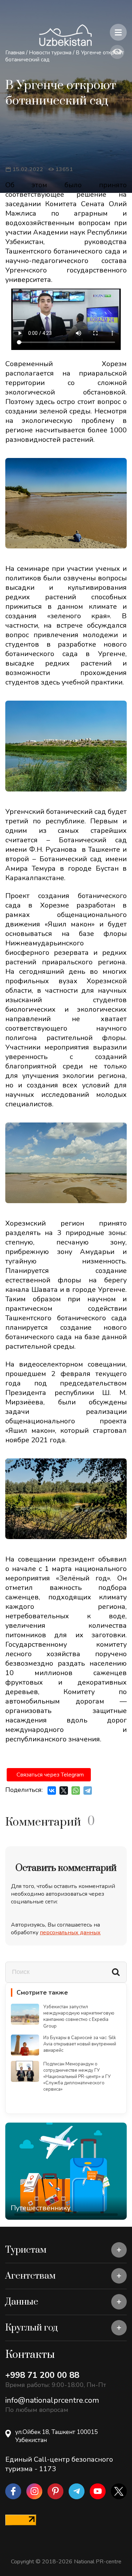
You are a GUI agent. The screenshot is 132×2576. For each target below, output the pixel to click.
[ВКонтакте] (52, 1791)
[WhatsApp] (76, 1791)
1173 (48, 2469)
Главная (15, 53)
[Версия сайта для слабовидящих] (117, 52)
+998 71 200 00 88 (42, 2375)
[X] (64, 1791)
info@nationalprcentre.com (52, 2400)
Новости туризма (50, 53)
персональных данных (70, 1933)
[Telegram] (88, 1791)
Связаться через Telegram (50, 1775)
